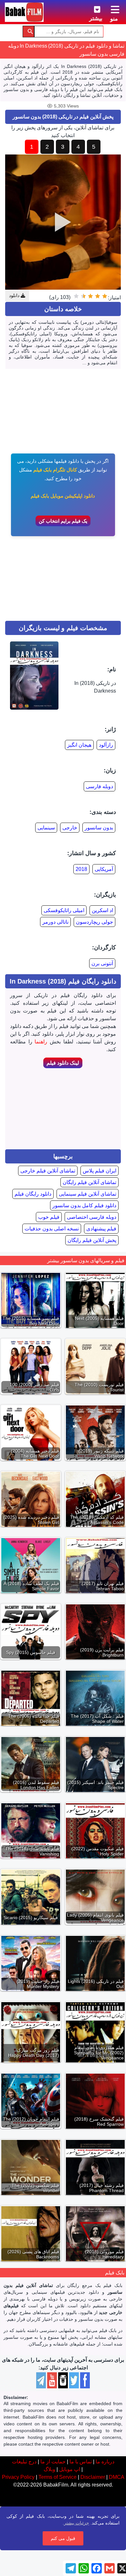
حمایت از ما (53, 2462)
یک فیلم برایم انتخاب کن (63, 521)
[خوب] (83, 296)
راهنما (41, 1042)
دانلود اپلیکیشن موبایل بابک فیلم (63, 496)
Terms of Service (58, 2477)
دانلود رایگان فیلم (33, 1194)
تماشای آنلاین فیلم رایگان (89, 1182)
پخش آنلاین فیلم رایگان (92, 1240)
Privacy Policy (18, 2477)
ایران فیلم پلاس (100, 1171)
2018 (81, 869)
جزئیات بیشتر (77, 2523)
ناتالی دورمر (55, 922)
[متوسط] (90, 296)
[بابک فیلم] (24, 12)
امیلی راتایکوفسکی (64, 910)
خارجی (70, 828)
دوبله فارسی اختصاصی (92, 1217)
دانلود (15, 295)
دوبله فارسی (100, 786)
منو (114, 19)
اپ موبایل (70, 2469)
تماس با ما (81, 2462)
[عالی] (76, 296)
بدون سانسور (99, 828)
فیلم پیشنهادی (101, 1229)
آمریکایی (104, 869)
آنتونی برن (102, 963)
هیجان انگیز (79, 745)
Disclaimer (93, 2477)
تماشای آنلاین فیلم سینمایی (88, 1194)
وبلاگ (49, 2469)
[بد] (98, 296)
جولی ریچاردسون (94, 922)
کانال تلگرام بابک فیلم (55, 470)
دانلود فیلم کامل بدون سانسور (84, 1205)
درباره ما (105, 2462)
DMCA (117, 2477)
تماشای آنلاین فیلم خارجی (48, 1171)
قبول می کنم (63, 2538)
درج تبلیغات (24, 2462)
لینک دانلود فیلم (63, 1063)
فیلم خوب (49, 1217)
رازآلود (106, 745)
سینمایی (46, 828)
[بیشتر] (92, 8)
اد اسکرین (102, 910)
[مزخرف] (105, 296)
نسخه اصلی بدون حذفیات (52, 1229)
